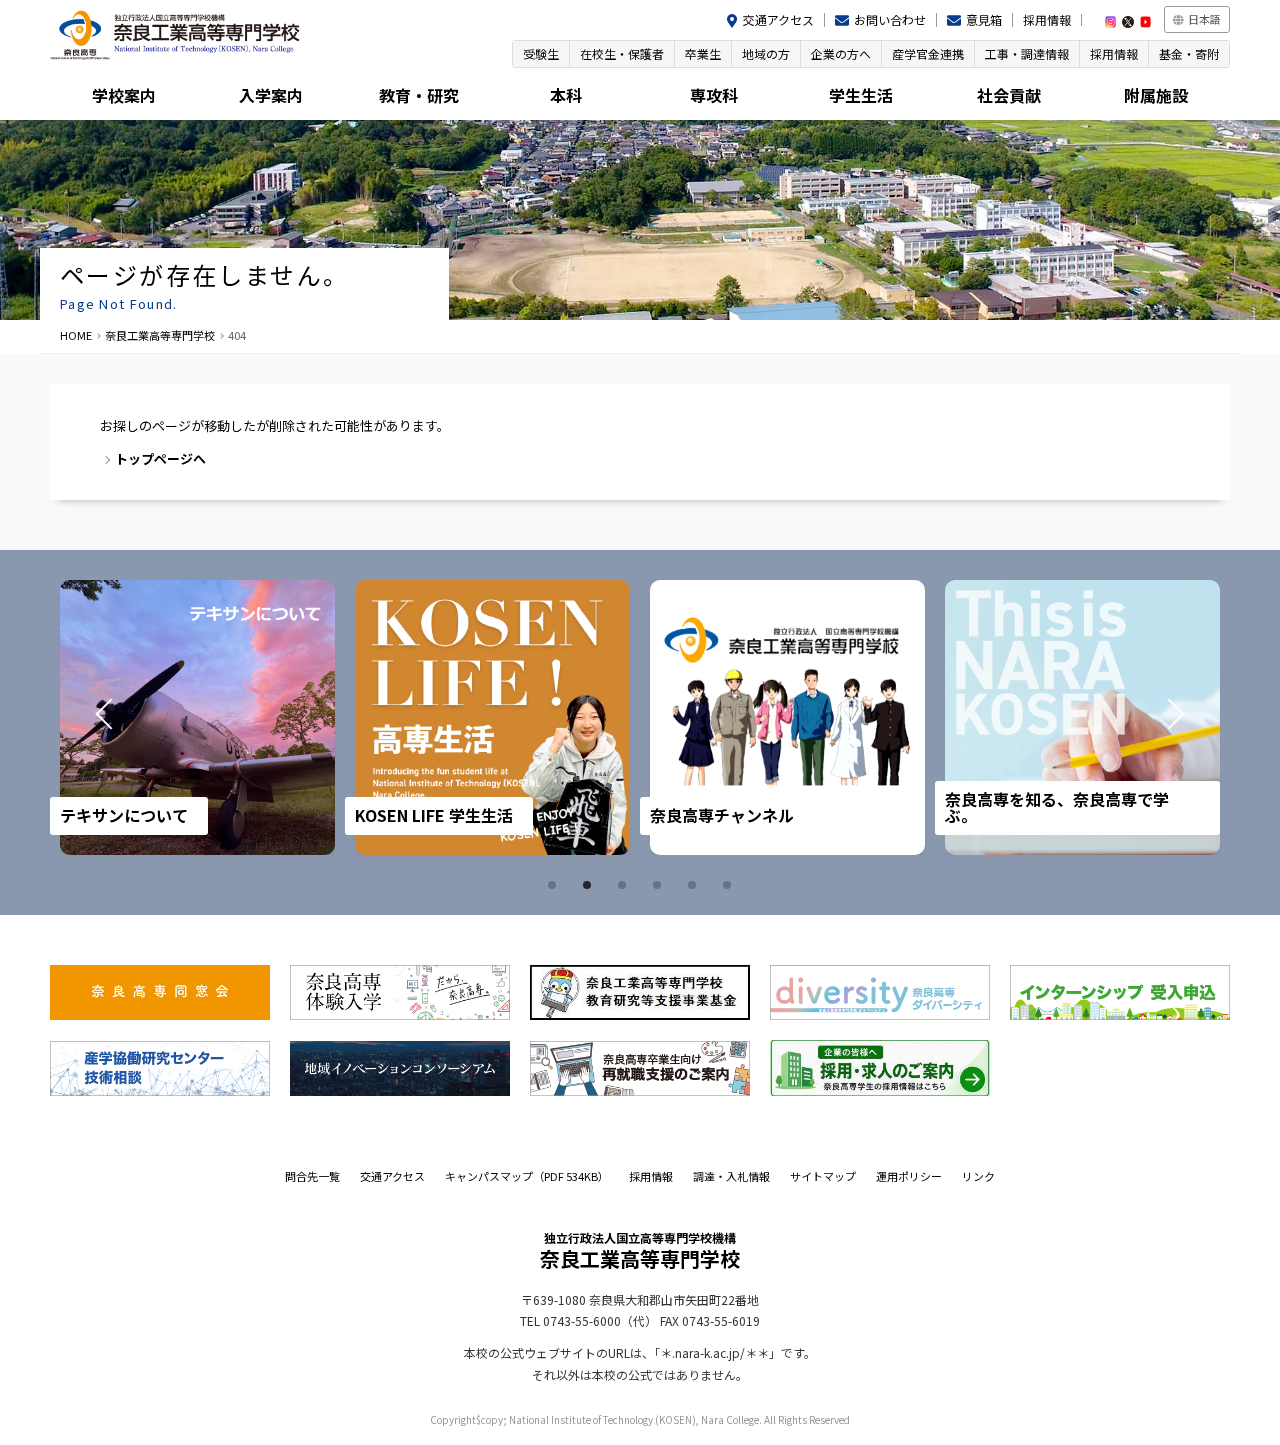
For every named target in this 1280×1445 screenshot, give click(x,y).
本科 (566, 95)
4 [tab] (660, 885)
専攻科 (714, 95)
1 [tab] (555, 885)
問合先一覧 (312, 1176)
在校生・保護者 (622, 53)
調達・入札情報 (731, 1176)
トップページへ (160, 458)
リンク (978, 1176)
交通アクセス (778, 19)
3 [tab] (625, 885)
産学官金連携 (928, 53)
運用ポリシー (909, 1176)
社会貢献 (1009, 95)
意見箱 (984, 19)
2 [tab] (590, 885)
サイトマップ (823, 1176)
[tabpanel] (197, 717)
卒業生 (703, 53)
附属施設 (1156, 95)
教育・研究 (419, 95)
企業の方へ (841, 53)
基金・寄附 (1189, 53)
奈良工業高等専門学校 (160, 335)
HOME (76, 335)
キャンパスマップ (527, 1176)
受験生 (541, 53)
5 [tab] (695, 885)
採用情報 (1047, 19)
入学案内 (271, 95)
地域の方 (766, 53)
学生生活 (861, 95)
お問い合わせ (890, 19)
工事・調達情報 (1027, 53)
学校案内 (124, 95)
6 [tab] (730, 885)
